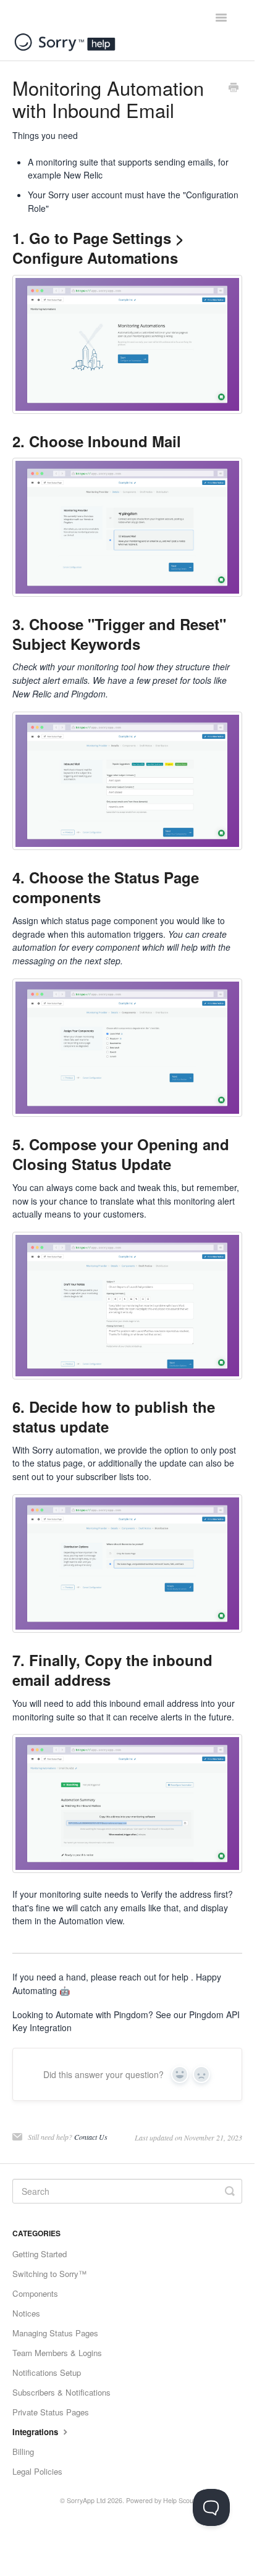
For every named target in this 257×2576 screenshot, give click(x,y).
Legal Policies (37, 2471)
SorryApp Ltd (86, 2500)
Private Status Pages (51, 2412)
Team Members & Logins (57, 2353)
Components (35, 2293)
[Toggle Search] (230, 2191)
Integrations (36, 2432)
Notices (26, 2313)
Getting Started (40, 2254)
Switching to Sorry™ (49, 2274)
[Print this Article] (234, 88)
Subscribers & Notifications (61, 2392)
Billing (23, 2452)
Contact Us (91, 2137)
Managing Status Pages (55, 2333)
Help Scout (179, 2500)
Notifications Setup (47, 2372)
